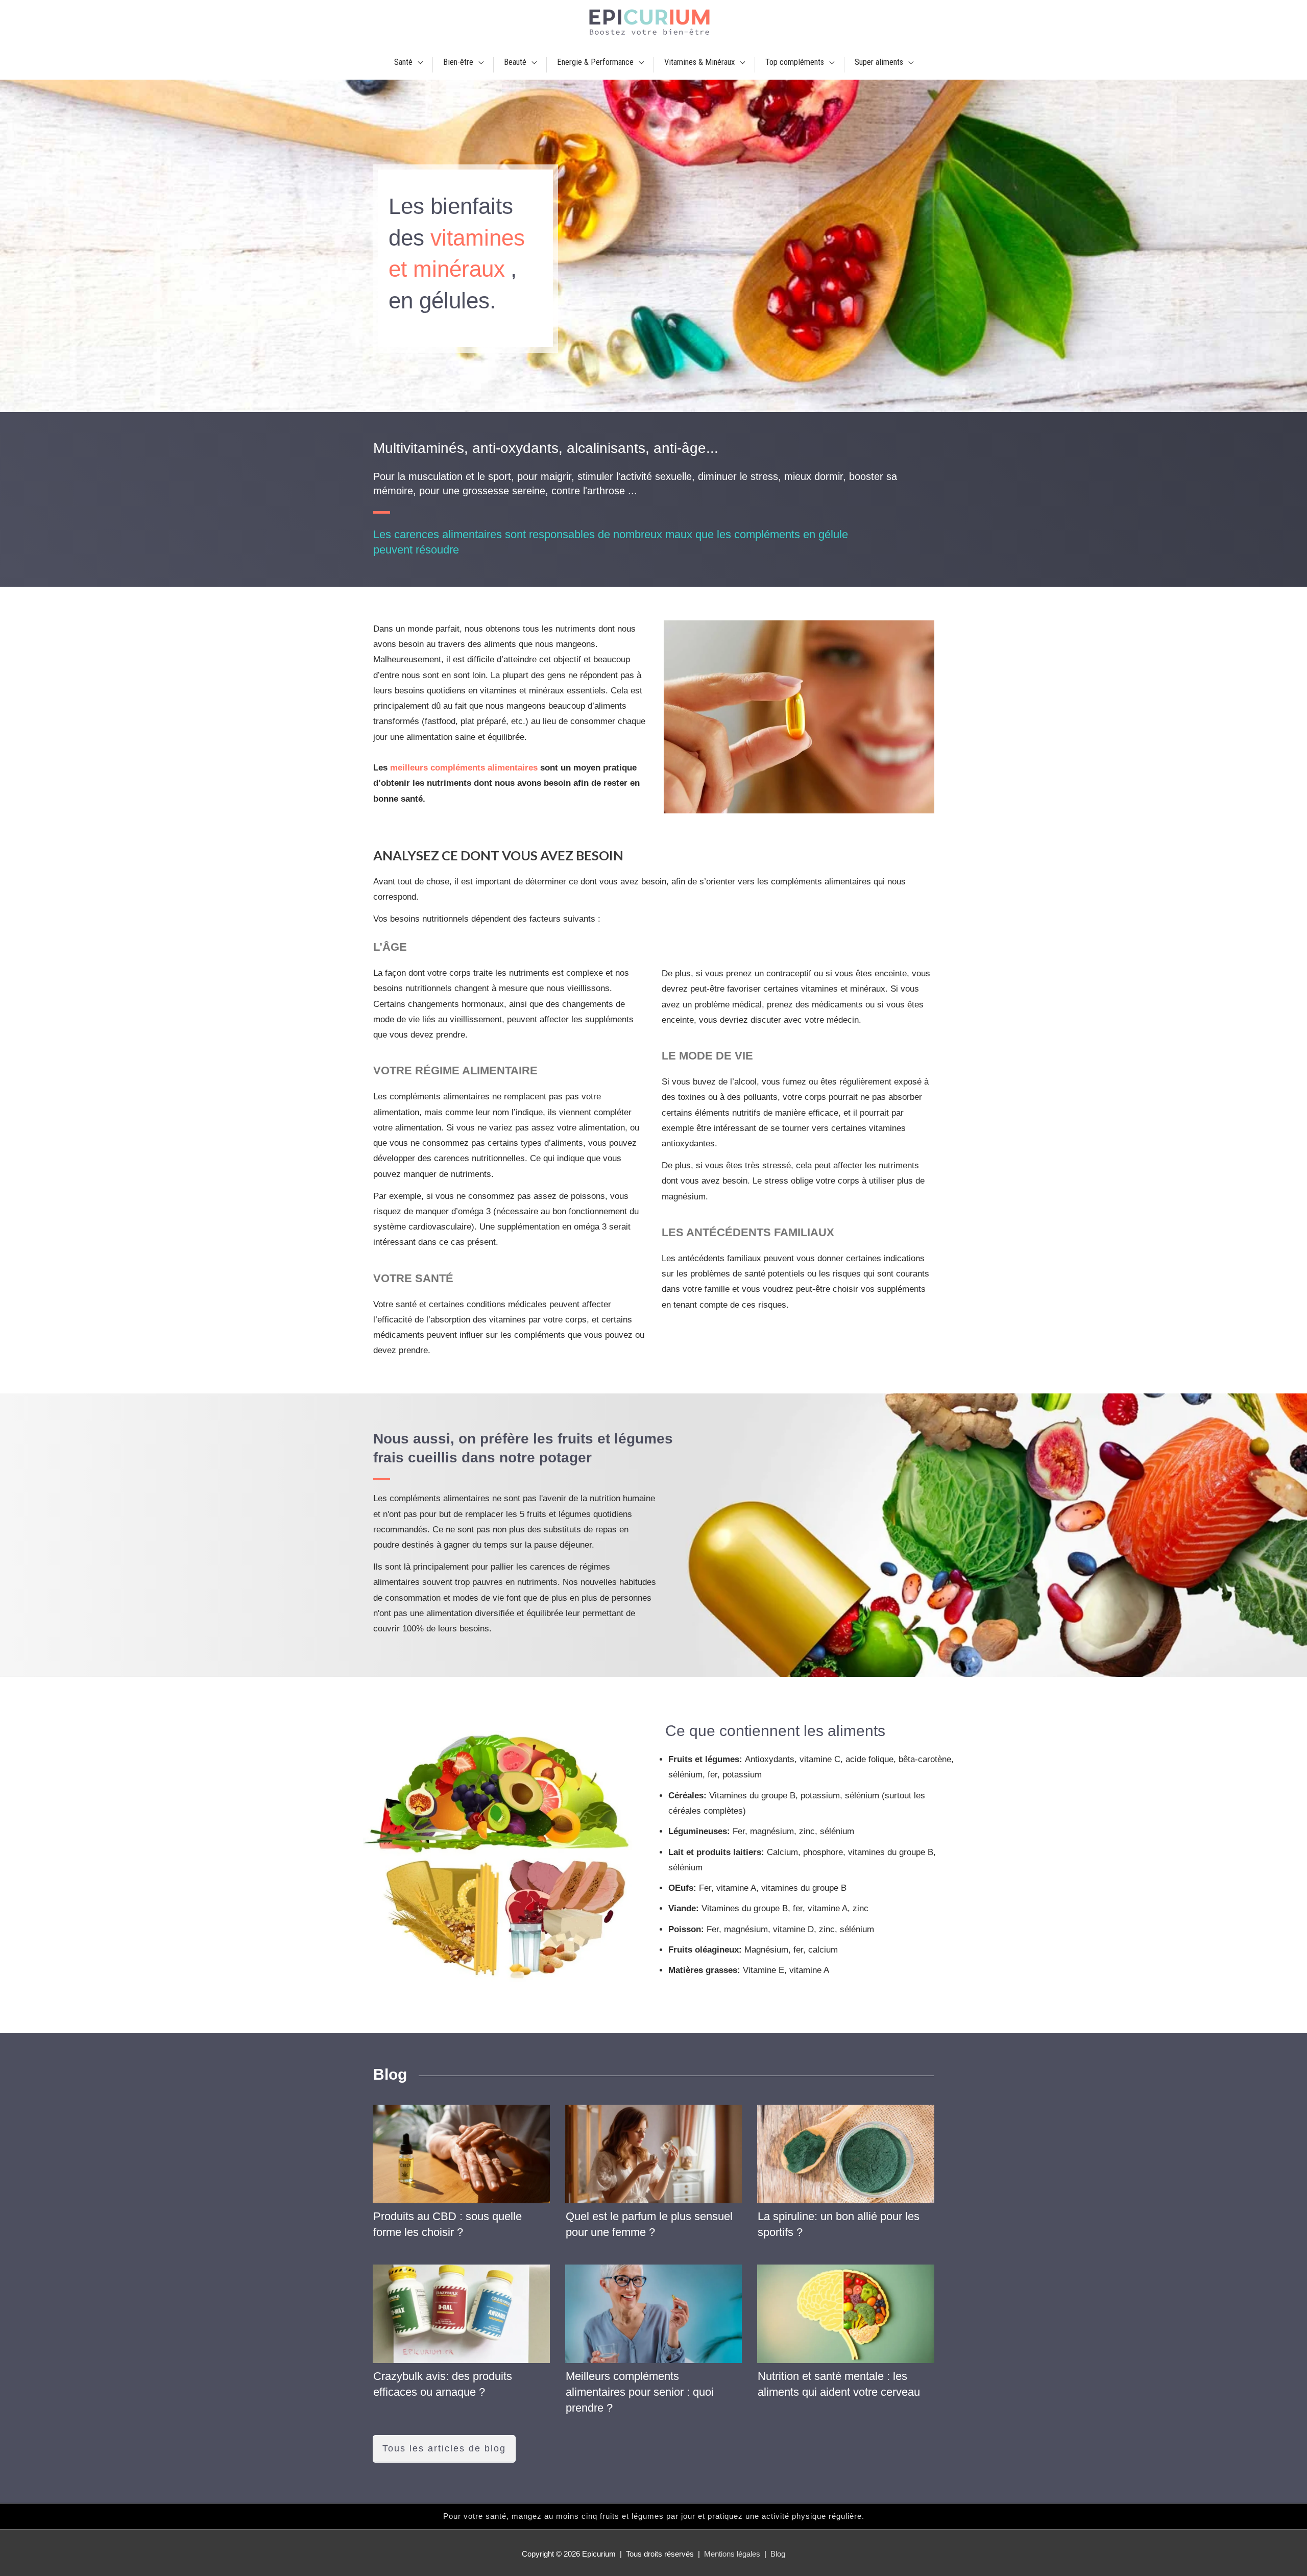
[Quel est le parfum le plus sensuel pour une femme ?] (654, 2154)
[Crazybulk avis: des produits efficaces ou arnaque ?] (461, 2314)
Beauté (515, 62)
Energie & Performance (595, 62)
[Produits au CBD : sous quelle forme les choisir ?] (461, 2154)
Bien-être (458, 62)
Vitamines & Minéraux (699, 62)
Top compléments (795, 62)
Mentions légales (732, 2554)
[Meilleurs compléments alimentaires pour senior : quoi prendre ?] (654, 2314)
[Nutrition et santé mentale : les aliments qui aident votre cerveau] (846, 2314)
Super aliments (879, 62)
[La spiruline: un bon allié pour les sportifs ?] (846, 2154)
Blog (778, 2554)
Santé (403, 62)
